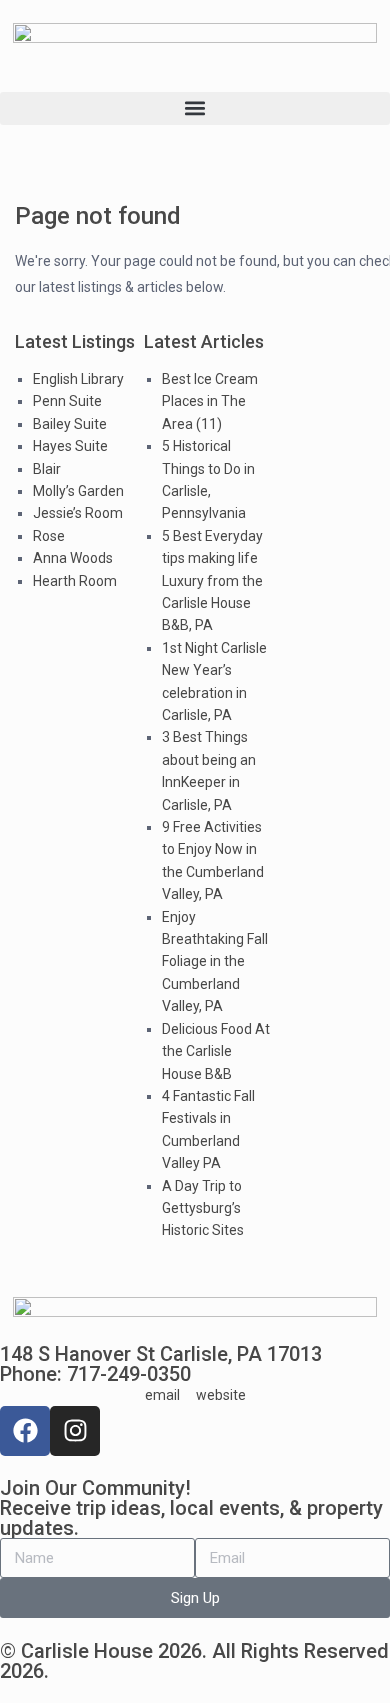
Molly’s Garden (78, 491)
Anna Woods (73, 558)
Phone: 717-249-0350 (95, 1374)
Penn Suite (67, 401)
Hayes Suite (70, 446)
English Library (78, 379)
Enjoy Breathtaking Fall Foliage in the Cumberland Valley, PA (215, 962)
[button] (195, 108)
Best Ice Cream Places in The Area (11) (210, 401)
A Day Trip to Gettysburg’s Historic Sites (203, 1208)
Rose (49, 536)
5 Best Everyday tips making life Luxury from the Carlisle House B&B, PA (212, 581)
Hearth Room (75, 581)
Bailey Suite (70, 424)
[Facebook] (25, 1431)
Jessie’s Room (78, 513)
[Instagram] (75, 1431)
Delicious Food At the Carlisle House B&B (216, 1051)
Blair (47, 469)
